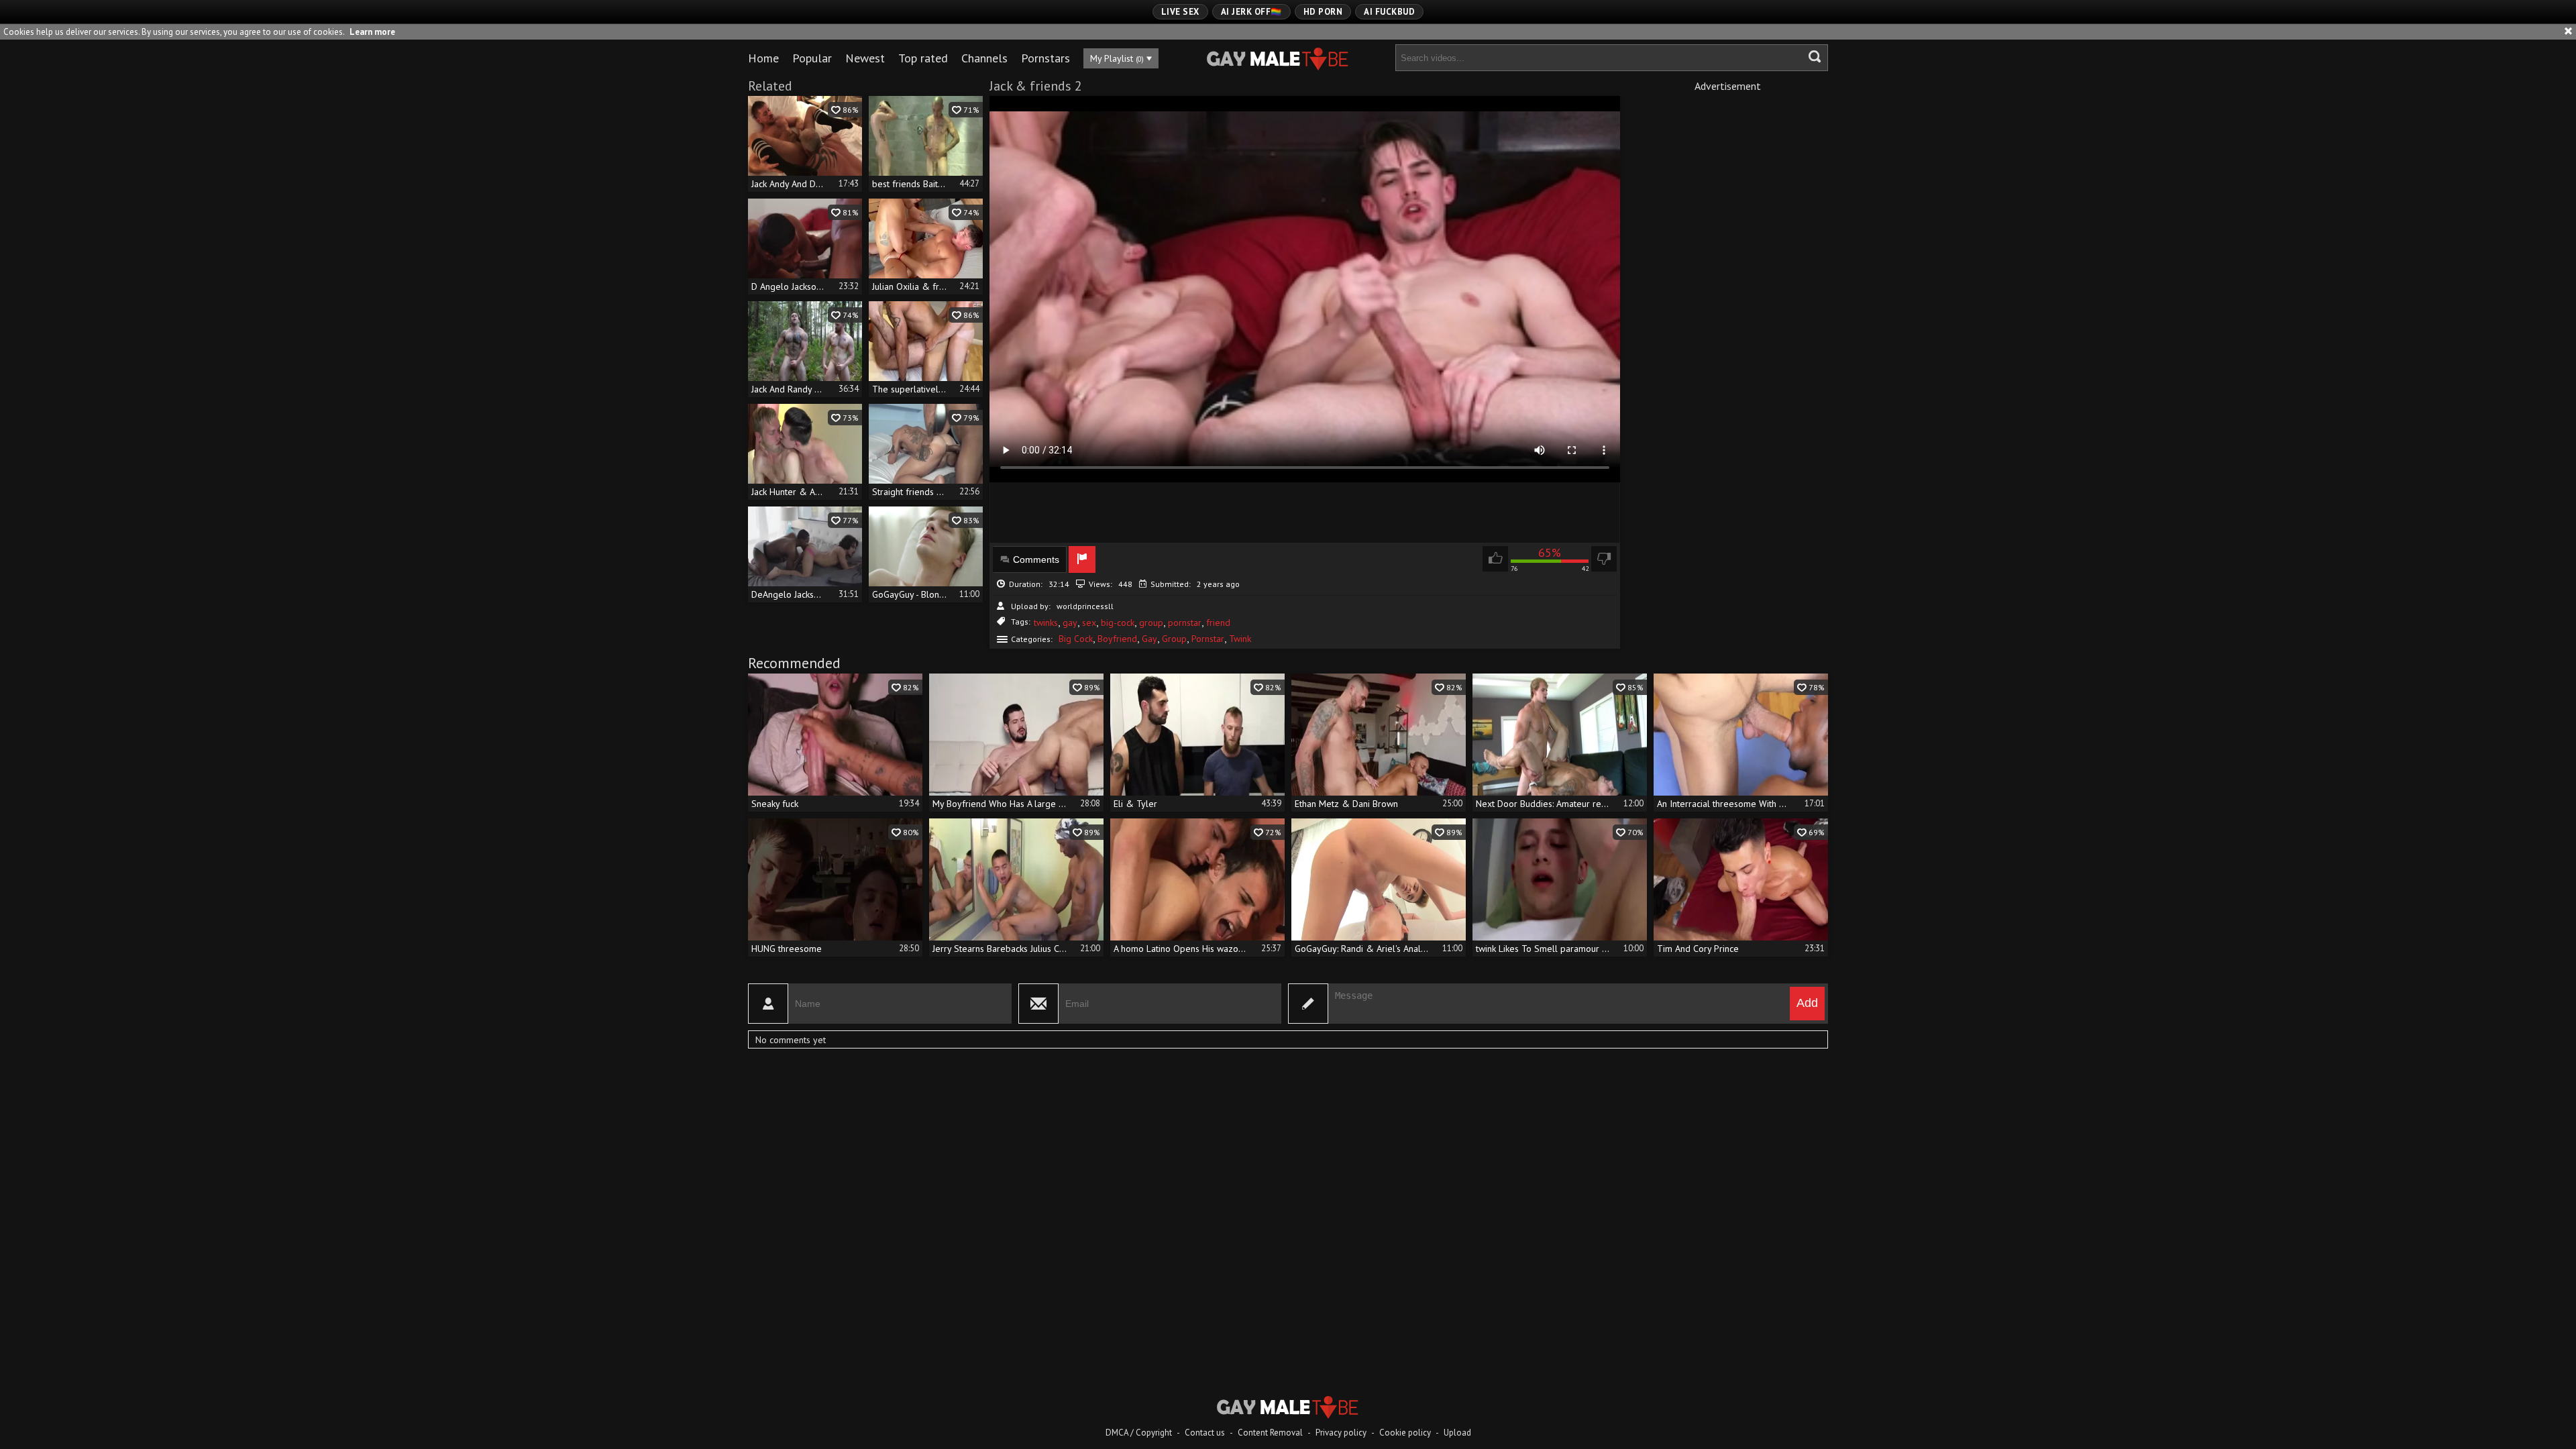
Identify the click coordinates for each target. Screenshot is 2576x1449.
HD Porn (1323, 12)
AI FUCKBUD (1389, 12)
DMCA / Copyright (1139, 1433)
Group (1174, 639)
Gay (1149, 639)
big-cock (1118, 623)
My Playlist (1117, 58)
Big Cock (1076, 639)
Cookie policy (1405, 1433)
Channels (984, 58)
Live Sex (1180, 12)
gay (1070, 623)
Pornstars (1045, 58)
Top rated (923, 58)
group (1151, 623)
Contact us (1205, 1433)
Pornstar (1208, 639)
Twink (1240, 639)
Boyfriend (1117, 639)
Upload (1457, 1433)
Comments (1036, 559)
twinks (1046, 623)
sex (1089, 623)
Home (763, 58)
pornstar (1185, 623)
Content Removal (1270, 1433)
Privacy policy (1341, 1433)
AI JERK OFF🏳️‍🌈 (1251, 12)
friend (1218, 623)
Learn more (372, 32)
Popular (812, 58)
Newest (865, 58)
